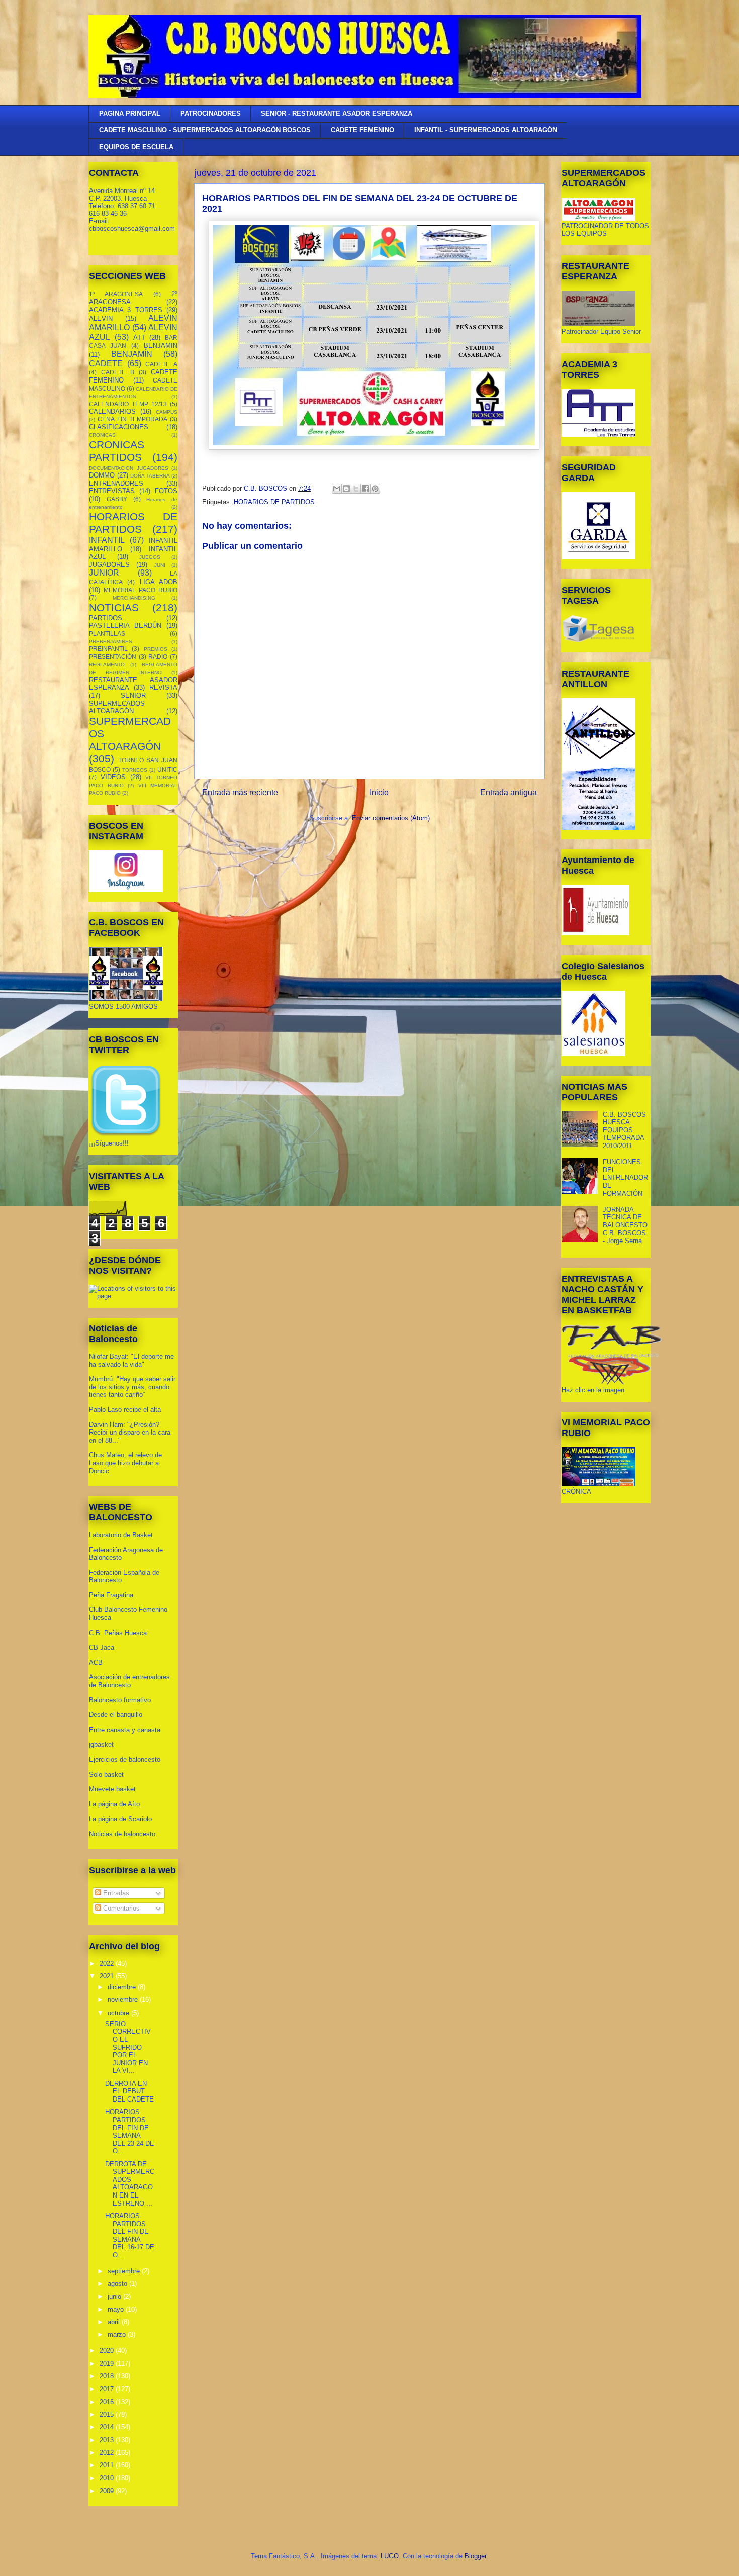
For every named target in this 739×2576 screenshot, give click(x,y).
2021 (108, 1976)
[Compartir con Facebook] (365, 489)
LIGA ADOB (159, 582)
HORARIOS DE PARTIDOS (274, 502)
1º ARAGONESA (116, 294)
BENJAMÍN (132, 354)
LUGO (390, 2556)
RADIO (158, 657)
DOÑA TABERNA (150, 476)
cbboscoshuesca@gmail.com (132, 228)
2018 (108, 2376)
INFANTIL (107, 540)
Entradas (115, 1893)
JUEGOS (150, 557)
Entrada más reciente (240, 792)
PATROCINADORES (211, 113)
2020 (108, 2351)
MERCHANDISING (134, 598)
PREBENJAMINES (111, 642)
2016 (108, 2402)
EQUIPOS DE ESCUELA (136, 147)
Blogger (475, 2556)
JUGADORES (109, 565)
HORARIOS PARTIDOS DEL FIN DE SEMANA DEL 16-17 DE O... (130, 2235)
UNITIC (167, 769)
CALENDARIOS (112, 411)
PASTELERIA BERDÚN (125, 626)
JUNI (160, 565)
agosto (118, 2284)
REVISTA (163, 687)
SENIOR (133, 695)
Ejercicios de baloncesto (125, 1759)
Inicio (379, 792)
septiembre (125, 2271)
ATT (139, 338)
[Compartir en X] (356, 489)
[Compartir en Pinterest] (375, 489)
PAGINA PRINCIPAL (130, 113)
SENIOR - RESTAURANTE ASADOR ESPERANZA (337, 113)
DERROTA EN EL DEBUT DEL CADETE (129, 2091)
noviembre (124, 2000)
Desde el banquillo (116, 1715)
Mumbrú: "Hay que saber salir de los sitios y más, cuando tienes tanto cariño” (132, 1387)
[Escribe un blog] (346, 489)
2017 (108, 2389)
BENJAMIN (161, 346)
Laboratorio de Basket (121, 1535)
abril (115, 2322)
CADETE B (118, 372)
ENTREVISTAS (112, 491)
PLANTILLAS (107, 634)
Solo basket (106, 1775)
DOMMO (102, 475)
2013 (108, 2440)
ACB (96, 1662)
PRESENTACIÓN (113, 657)
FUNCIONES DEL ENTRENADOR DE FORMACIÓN (625, 1177)
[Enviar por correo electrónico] (337, 489)
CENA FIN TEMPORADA (132, 419)
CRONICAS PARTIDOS (117, 451)
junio (115, 2296)
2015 (108, 2414)
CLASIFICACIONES (119, 427)
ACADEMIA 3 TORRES (126, 310)
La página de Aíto (114, 1804)
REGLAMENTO (107, 665)
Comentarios (120, 1908)
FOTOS (166, 491)
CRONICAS (102, 435)
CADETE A (161, 364)
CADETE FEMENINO (362, 130)
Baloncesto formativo (120, 1700)
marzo (118, 2334)
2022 (108, 1964)
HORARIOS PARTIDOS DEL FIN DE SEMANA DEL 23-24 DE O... (130, 2131)
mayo (117, 2309)
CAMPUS (167, 412)
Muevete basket (112, 1789)
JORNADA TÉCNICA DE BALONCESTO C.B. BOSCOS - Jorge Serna (625, 1225)
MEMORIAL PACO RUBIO (141, 590)
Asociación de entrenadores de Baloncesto (129, 1681)
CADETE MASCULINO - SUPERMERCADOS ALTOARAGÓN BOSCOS (205, 130)
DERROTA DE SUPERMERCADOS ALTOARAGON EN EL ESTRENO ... (130, 2184)
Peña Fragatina (111, 1595)
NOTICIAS (114, 607)
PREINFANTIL (108, 649)
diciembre (123, 1987)
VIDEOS (113, 777)
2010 (108, 2478)
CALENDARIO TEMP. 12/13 (128, 404)
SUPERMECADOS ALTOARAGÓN (117, 707)
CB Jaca (102, 1647)
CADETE (106, 364)
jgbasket (101, 1744)
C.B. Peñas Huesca (118, 1633)
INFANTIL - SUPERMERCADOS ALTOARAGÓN (486, 130)
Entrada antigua (509, 792)
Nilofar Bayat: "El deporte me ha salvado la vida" (131, 1360)
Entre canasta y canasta (125, 1730)
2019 (108, 2364)
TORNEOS (135, 770)
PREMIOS (156, 649)
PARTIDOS (106, 618)
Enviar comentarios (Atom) (391, 818)
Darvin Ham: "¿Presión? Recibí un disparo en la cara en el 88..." (130, 1433)
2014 (108, 2427)
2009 (108, 2491)
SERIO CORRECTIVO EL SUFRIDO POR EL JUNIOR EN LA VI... (128, 2047)
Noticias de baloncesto (122, 1834)
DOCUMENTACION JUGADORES (129, 468)
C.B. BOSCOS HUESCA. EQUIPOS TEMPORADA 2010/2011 (624, 1130)
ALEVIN (101, 318)
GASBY (117, 499)
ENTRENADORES (116, 483)
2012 (108, 2453)
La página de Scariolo (120, 1819)
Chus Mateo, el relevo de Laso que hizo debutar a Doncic (125, 1463)
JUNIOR (104, 573)
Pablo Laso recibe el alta (125, 1410)
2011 (108, 2465)
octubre (119, 2013)
